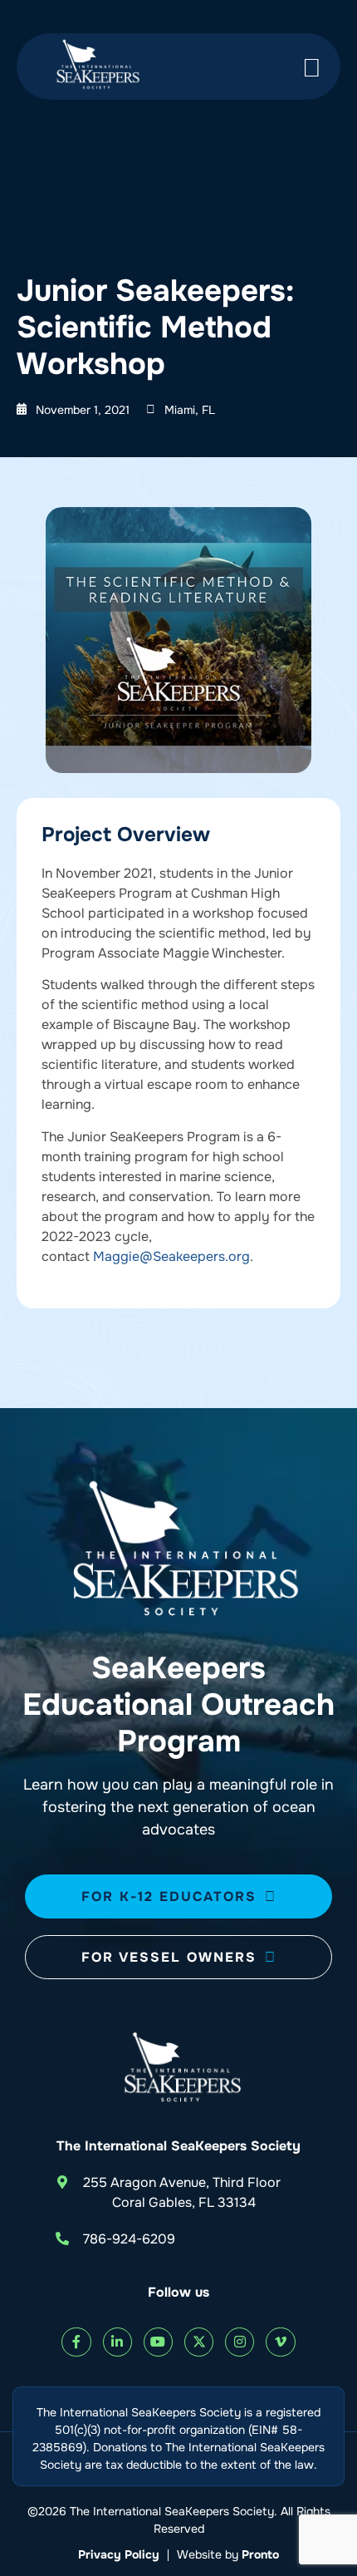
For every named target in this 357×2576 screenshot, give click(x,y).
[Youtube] (158, 2342)
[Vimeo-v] (280, 2342)
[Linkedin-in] (117, 2342)
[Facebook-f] (76, 2342)
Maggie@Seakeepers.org (171, 1256)
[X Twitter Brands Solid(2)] (199, 2342)
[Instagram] (240, 2342)
